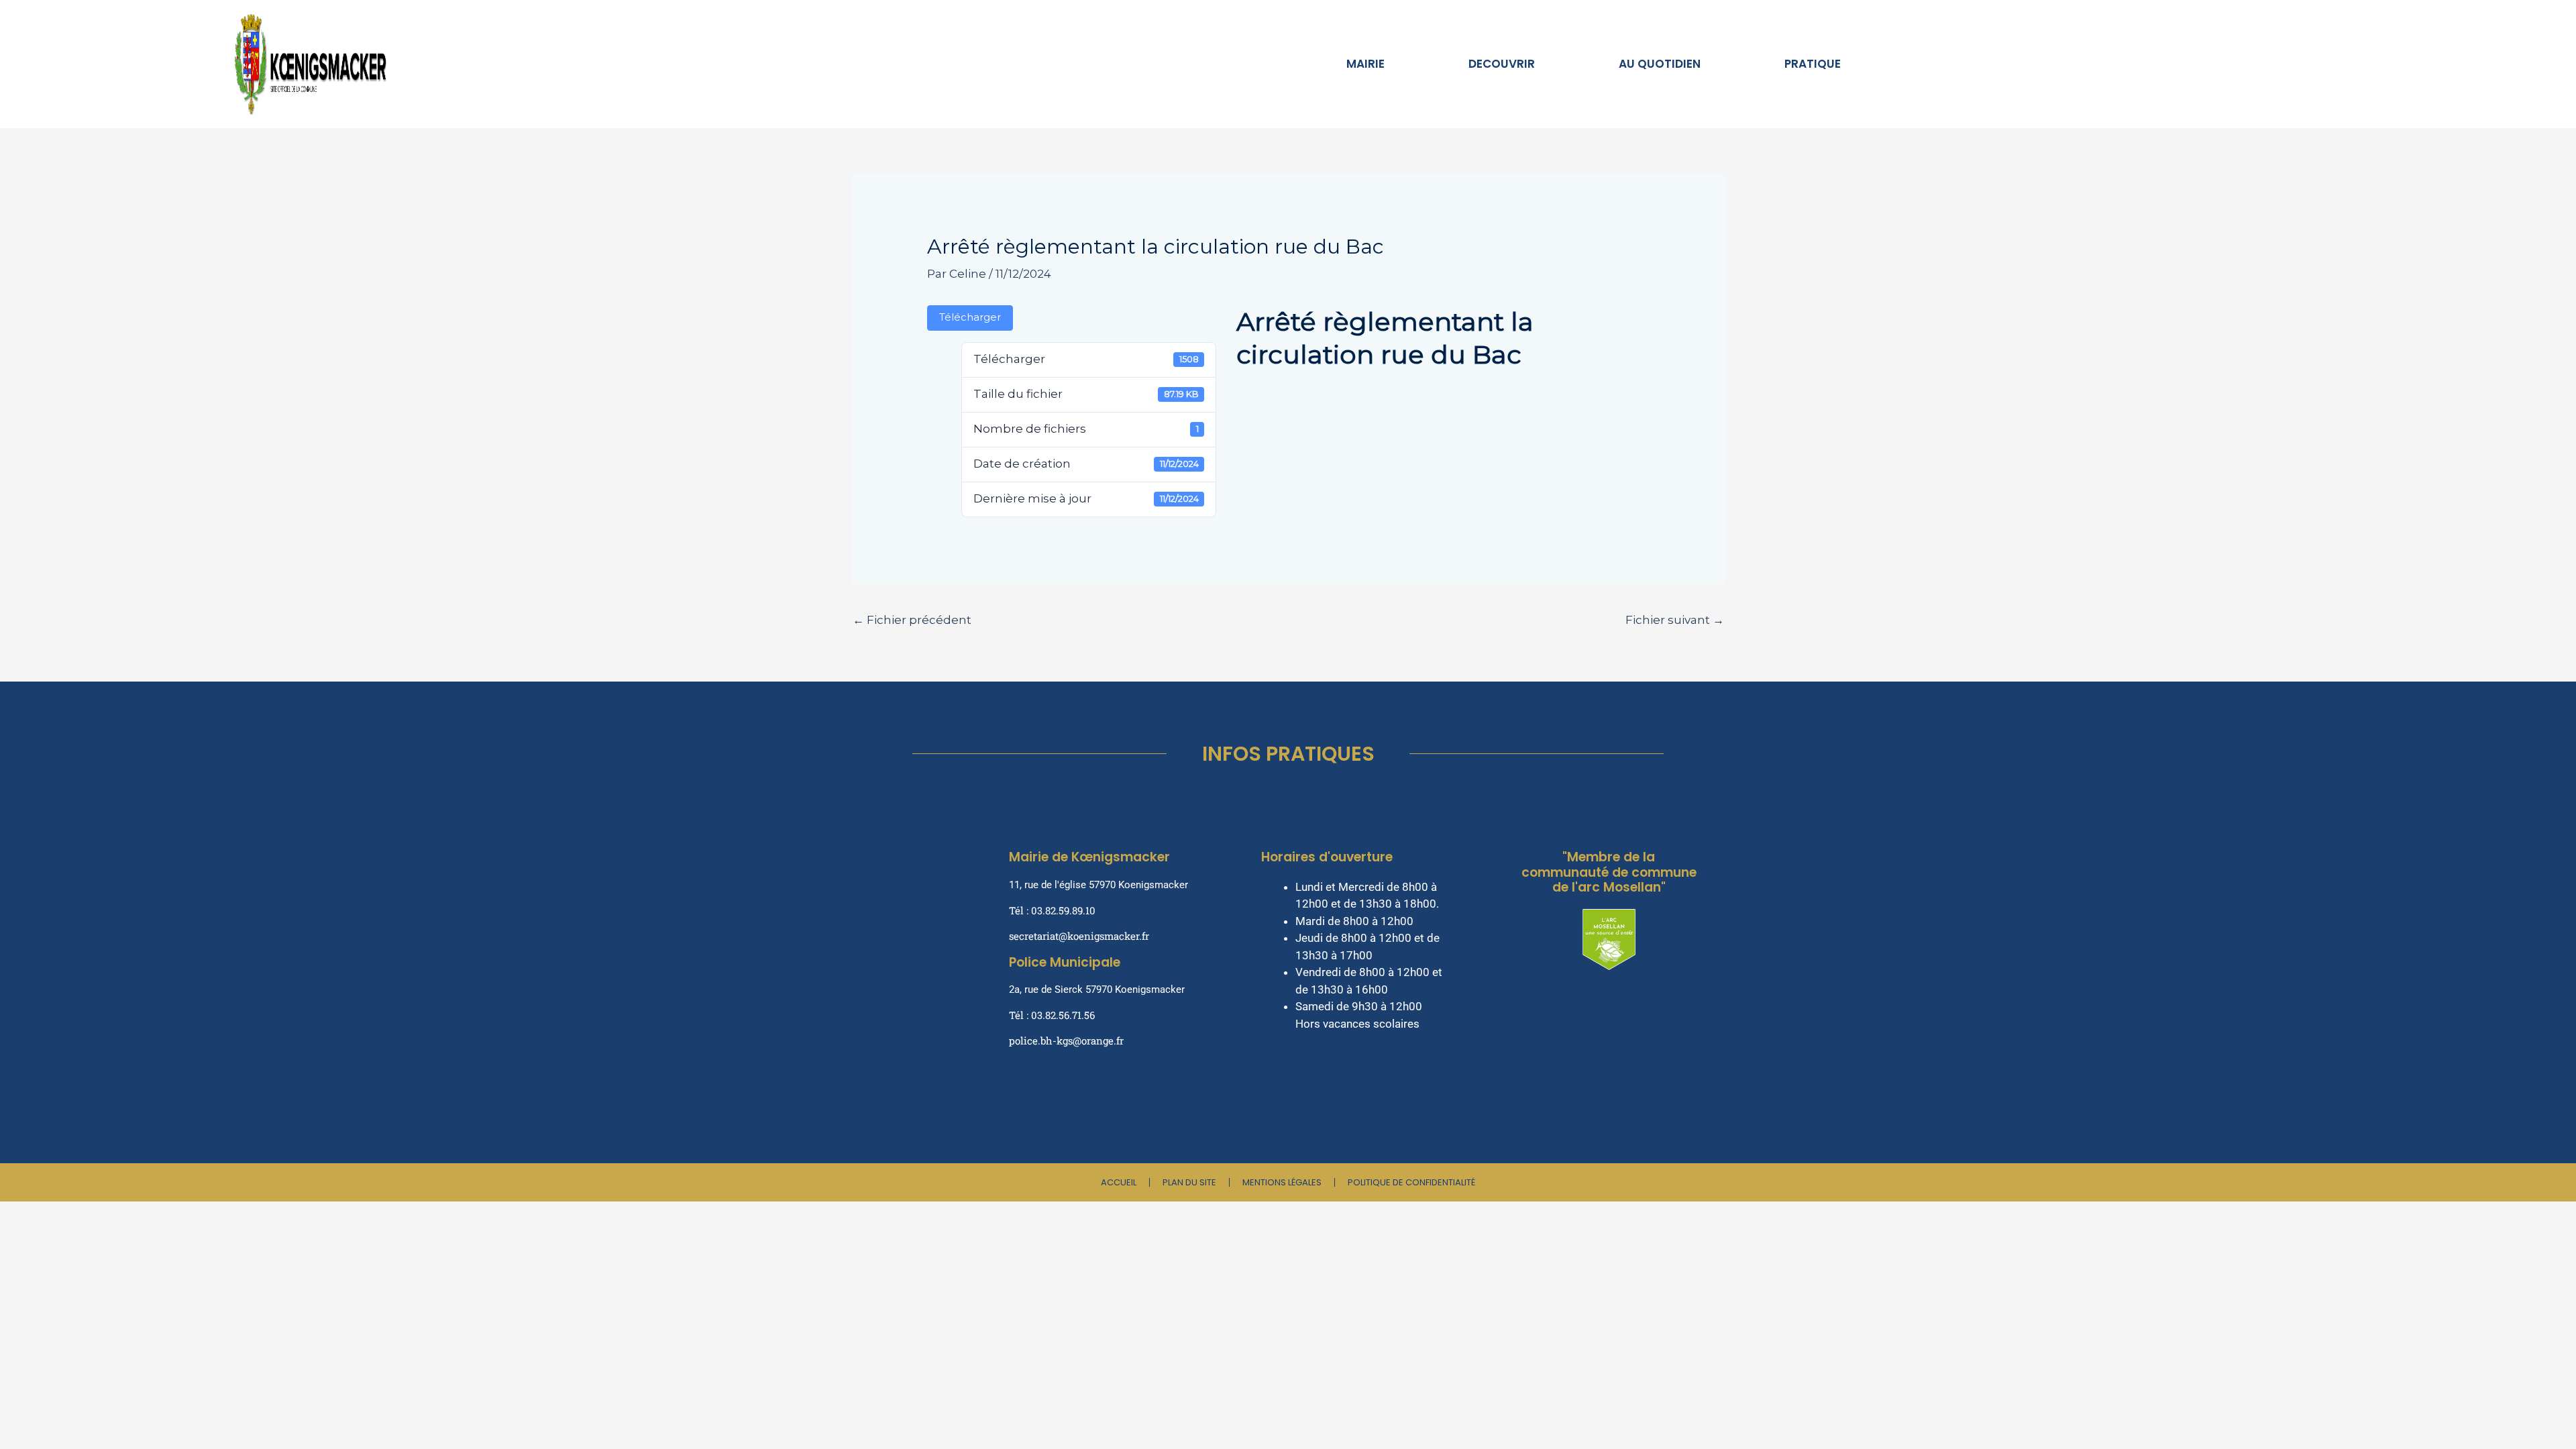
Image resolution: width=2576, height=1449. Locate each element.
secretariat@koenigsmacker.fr (1079, 936)
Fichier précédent (912, 620)
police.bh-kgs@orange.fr (1066, 1040)
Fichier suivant (1675, 620)
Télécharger (970, 317)
